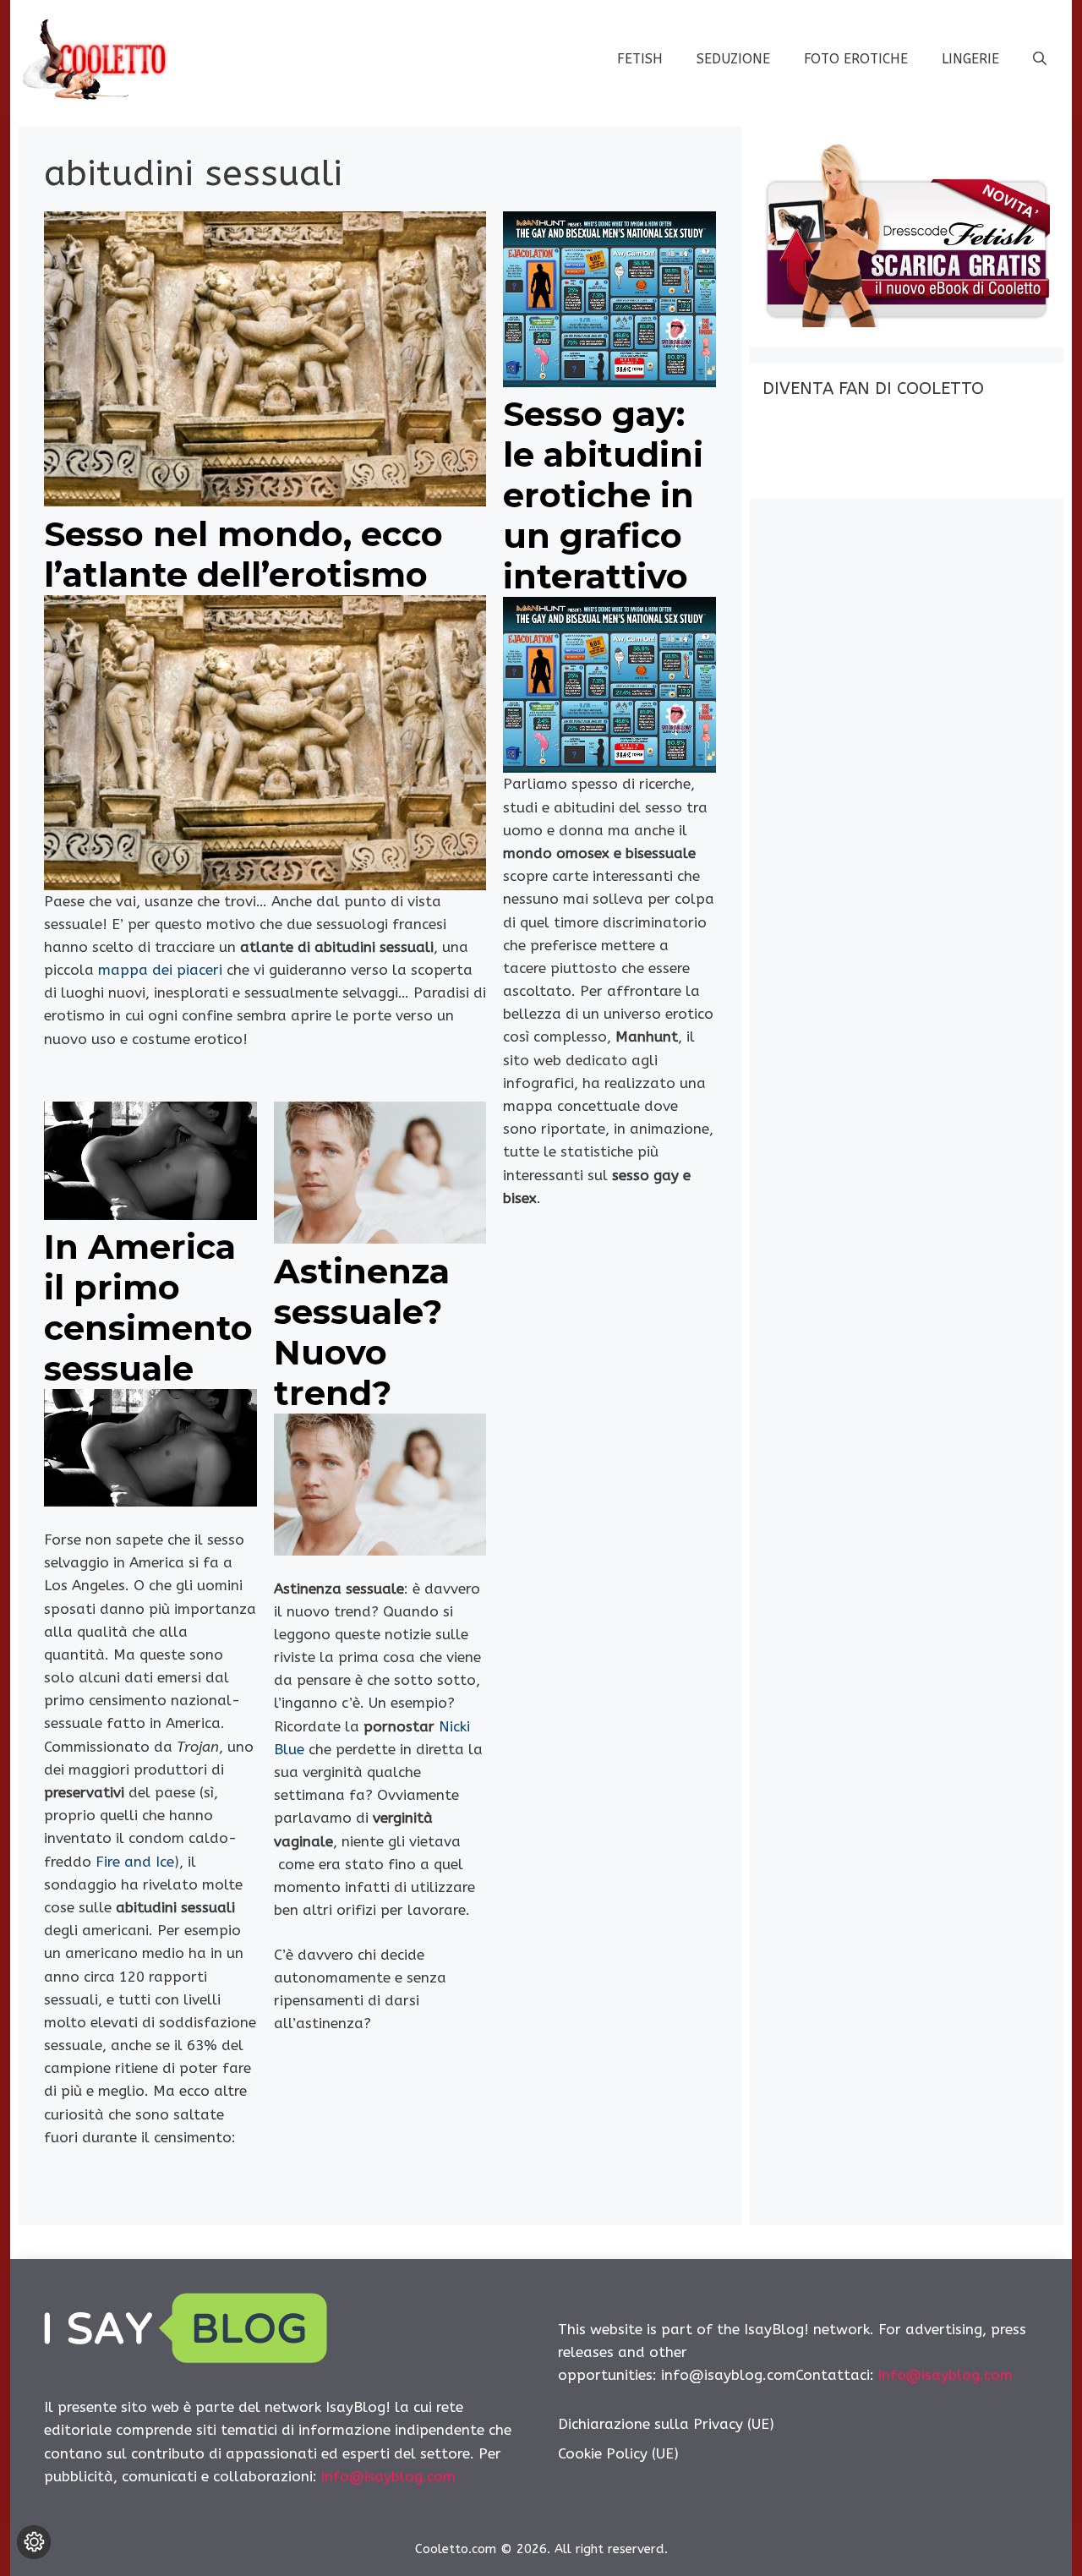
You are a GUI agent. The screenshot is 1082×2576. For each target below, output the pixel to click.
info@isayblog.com (388, 2476)
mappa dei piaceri (162, 970)
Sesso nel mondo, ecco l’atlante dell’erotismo (243, 554)
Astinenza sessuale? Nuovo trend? (362, 1332)
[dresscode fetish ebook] (906, 322)
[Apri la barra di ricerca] (1040, 59)
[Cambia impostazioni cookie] (34, 2542)
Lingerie (970, 59)
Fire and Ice (135, 1862)
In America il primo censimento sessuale (148, 1307)
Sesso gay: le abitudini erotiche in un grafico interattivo (603, 495)
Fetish (640, 59)
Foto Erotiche (856, 59)
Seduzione (733, 59)
